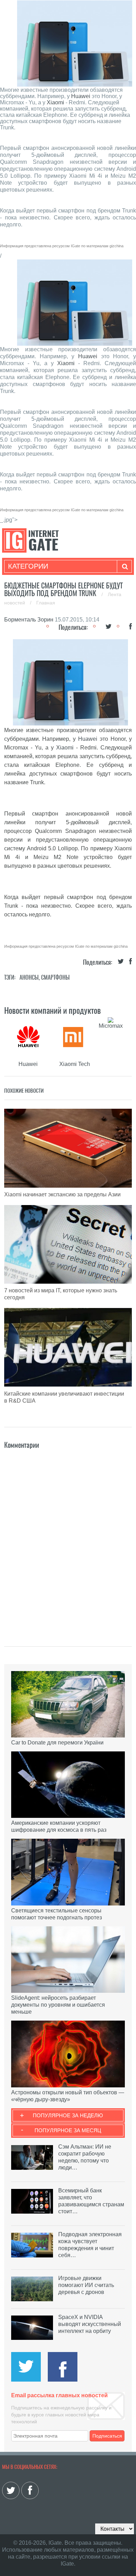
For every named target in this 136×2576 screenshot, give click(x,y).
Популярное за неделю (68, 2115)
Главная (46, 603)
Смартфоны (55, 977)
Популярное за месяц (68, 2130)
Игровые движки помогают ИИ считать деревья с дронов (86, 2285)
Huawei (81, 96)
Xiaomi (55, 102)
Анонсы (29, 977)
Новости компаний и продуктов (52, 1010)
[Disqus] (68, 1538)
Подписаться (107, 2436)
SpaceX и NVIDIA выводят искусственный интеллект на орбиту (90, 2324)
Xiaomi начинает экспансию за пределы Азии (62, 1194)
